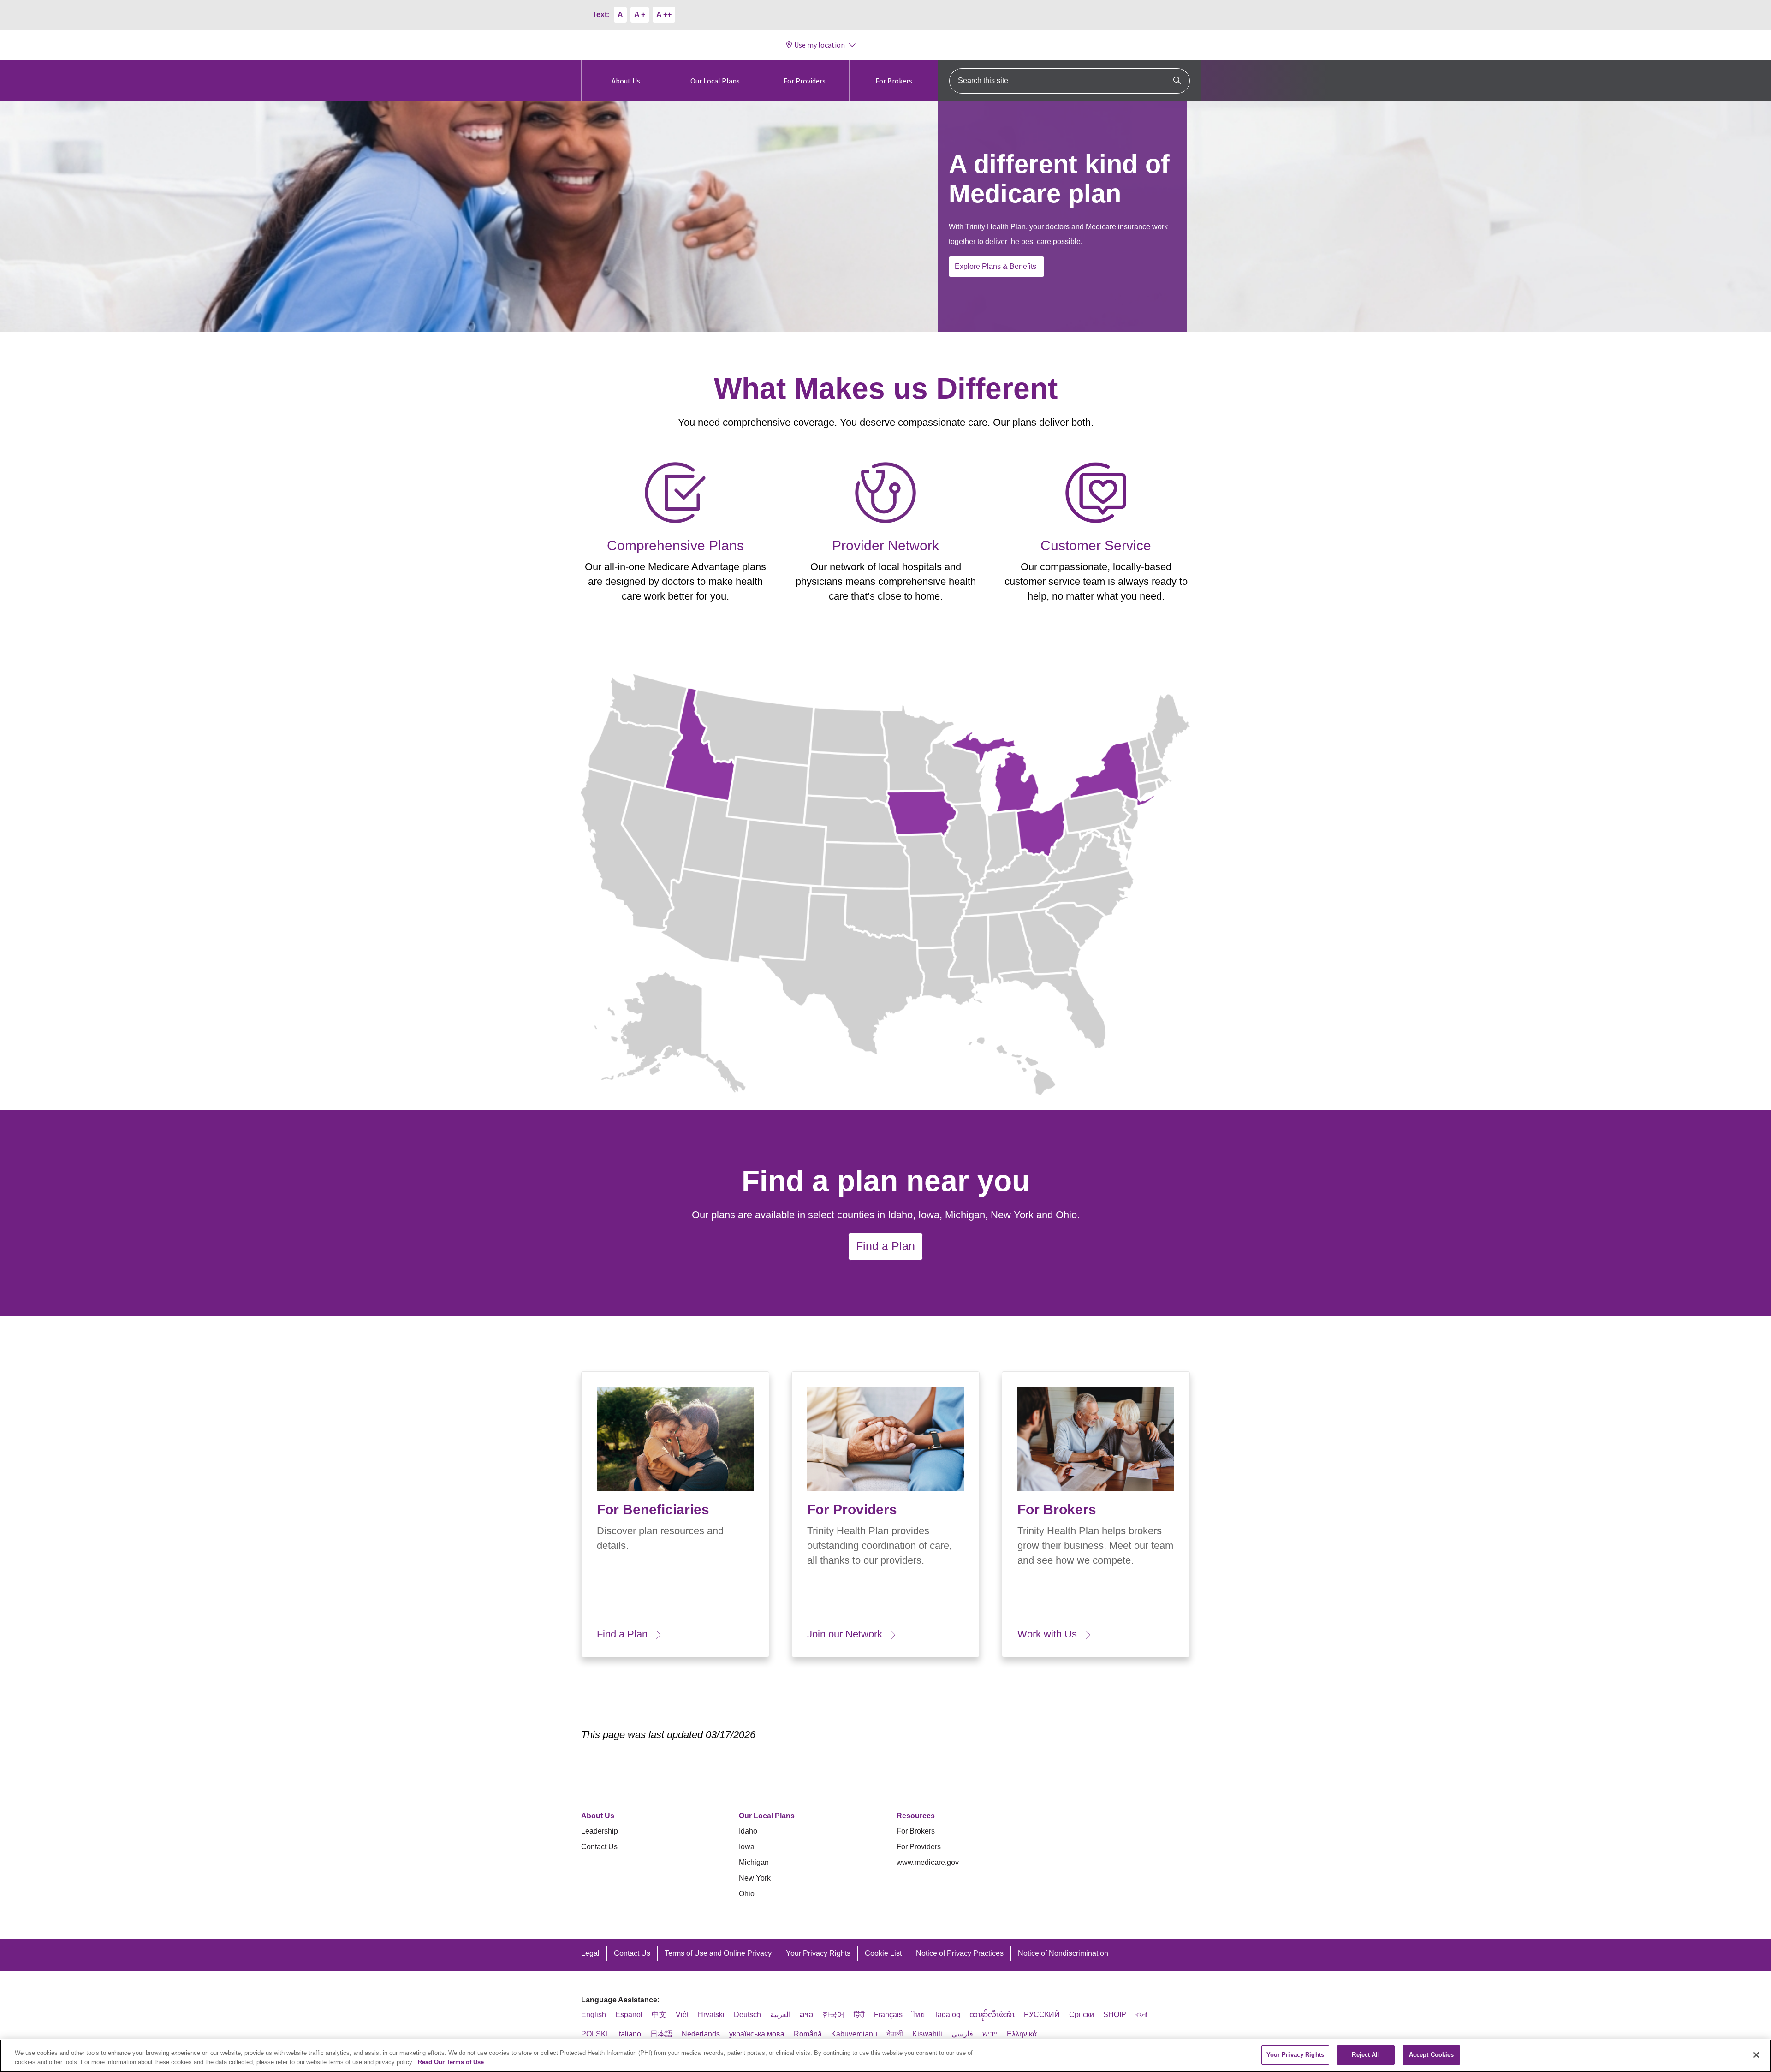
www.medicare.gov (928, 1862)
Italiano (629, 2034)
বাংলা (1141, 2015)
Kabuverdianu (854, 2034)
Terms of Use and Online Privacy (718, 1953)
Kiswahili (927, 2034)
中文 (659, 2015)
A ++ (664, 15)
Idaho (748, 1831)
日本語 (661, 2034)
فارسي (962, 2034)
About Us (626, 81)
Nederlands (701, 2034)
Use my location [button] (820, 45)
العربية (780, 2015)
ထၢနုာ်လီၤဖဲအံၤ (992, 2015)
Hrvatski (711, 2015)
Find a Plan (885, 1246)
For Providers (805, 81)
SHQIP (1115, 2015)
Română (808, 2034)
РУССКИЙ (1042, 2015)
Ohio (747, 1894)
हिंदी (859, 2015)
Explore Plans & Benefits (996, 266)
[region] (885, 217)
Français (888, 2015)
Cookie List (883, 1953)
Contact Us (599, 1847)
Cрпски (1082, 2015)
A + (640, 15)
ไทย (918, 2015)
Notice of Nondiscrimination (1063, 1953)
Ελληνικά (1022, 2034)
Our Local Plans (715, 81)
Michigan (754, 1862)
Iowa (747, 1847)
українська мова (757, 2034)
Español (629, 2015)
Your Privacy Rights (818, 1953)
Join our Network (845, 1634)
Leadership (600, 1831)
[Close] (1756, 2055)
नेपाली (895, 2034)
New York (755, 1878)
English (594, 2015)
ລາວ (806, 2015)
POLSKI (594, 2034)
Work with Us (1047, 1634)
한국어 (833, 2015)
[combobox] (1070, 81)
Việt (682, 2015)
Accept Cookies (1432, 2055)
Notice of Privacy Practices (960, 1953)
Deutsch (747, 2015)
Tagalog (947, 2015)
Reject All (1366, 2055)
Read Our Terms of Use (451, 2062)
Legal (590, 1953)
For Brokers (894, 81)
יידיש (990, 2034)
